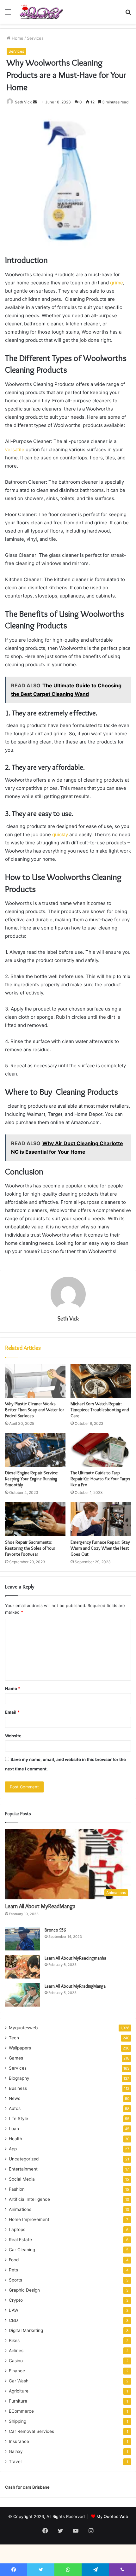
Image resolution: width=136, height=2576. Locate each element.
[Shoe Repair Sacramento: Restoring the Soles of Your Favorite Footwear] (35, 1519)
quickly (60, 834)
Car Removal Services (31, 2431)
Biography (19, 2078)
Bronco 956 (55, 1930)
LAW (14, 2310)
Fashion (17, 2189)
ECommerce (21, 2411)
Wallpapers (20, 2048)
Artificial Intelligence (29, 2199)
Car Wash (19, 2381)
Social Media (22, 2179)
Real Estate (20, 2240)
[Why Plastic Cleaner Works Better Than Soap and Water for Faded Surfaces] (35, 1381)
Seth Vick (23, 102)
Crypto (16, 2300)
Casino (16, 2361)
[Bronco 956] (22, 1939)
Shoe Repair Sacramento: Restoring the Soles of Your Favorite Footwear (30, 1548)
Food (14, 2260)
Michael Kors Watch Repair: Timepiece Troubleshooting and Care (100, 1410)
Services (35, 38)
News (15, 2098)
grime (117, 283)
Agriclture (19, 2391)
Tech (14, 2038)
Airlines (16, 2351)
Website (13, 1736)
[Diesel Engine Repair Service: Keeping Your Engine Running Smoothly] (35, 1450)
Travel (15, 2462)
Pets (13, 2270)
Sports (15, 2280)
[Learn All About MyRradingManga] (22, 1995)
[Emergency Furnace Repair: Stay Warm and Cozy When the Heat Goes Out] (101, 1519)
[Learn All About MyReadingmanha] (22, 1967)
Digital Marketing (26, 2330)
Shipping (18, 2421)
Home (17, 38)
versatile (15, 449)
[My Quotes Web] (41, 12)
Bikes (14, 2340)
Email (12, 1712)
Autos (15, 2108)
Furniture (18, 2401)
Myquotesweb (23, 2028)
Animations (20, 2209)
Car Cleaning (22, 2250)
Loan (14, 2129)
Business (18, 2088)
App (13, 2149)
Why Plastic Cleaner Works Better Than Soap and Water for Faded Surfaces (35, 1410)
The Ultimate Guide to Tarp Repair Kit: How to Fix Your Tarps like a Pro (100, 1479)
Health (15, 2139)
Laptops (17, 2229)
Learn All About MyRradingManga (75, 1986)
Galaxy (16, 2451)
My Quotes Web (112, 2516)
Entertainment (23, 2169)
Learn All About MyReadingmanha (75, 1958)
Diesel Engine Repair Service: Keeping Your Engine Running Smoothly (32, 1479)
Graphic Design (24, 2290)
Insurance (19, 2441)
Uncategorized (24, 2159)
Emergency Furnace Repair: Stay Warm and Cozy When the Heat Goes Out (100, 1548)
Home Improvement (29, 2219)
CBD (13, 2320)
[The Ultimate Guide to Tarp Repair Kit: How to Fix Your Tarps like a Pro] (101, 1450)
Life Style (19, 2118)
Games (16, 2058)
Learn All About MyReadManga (40, 1906)
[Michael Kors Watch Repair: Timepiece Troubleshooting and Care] (101, 1381)
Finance (17, 2371)
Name (13, 1688)
